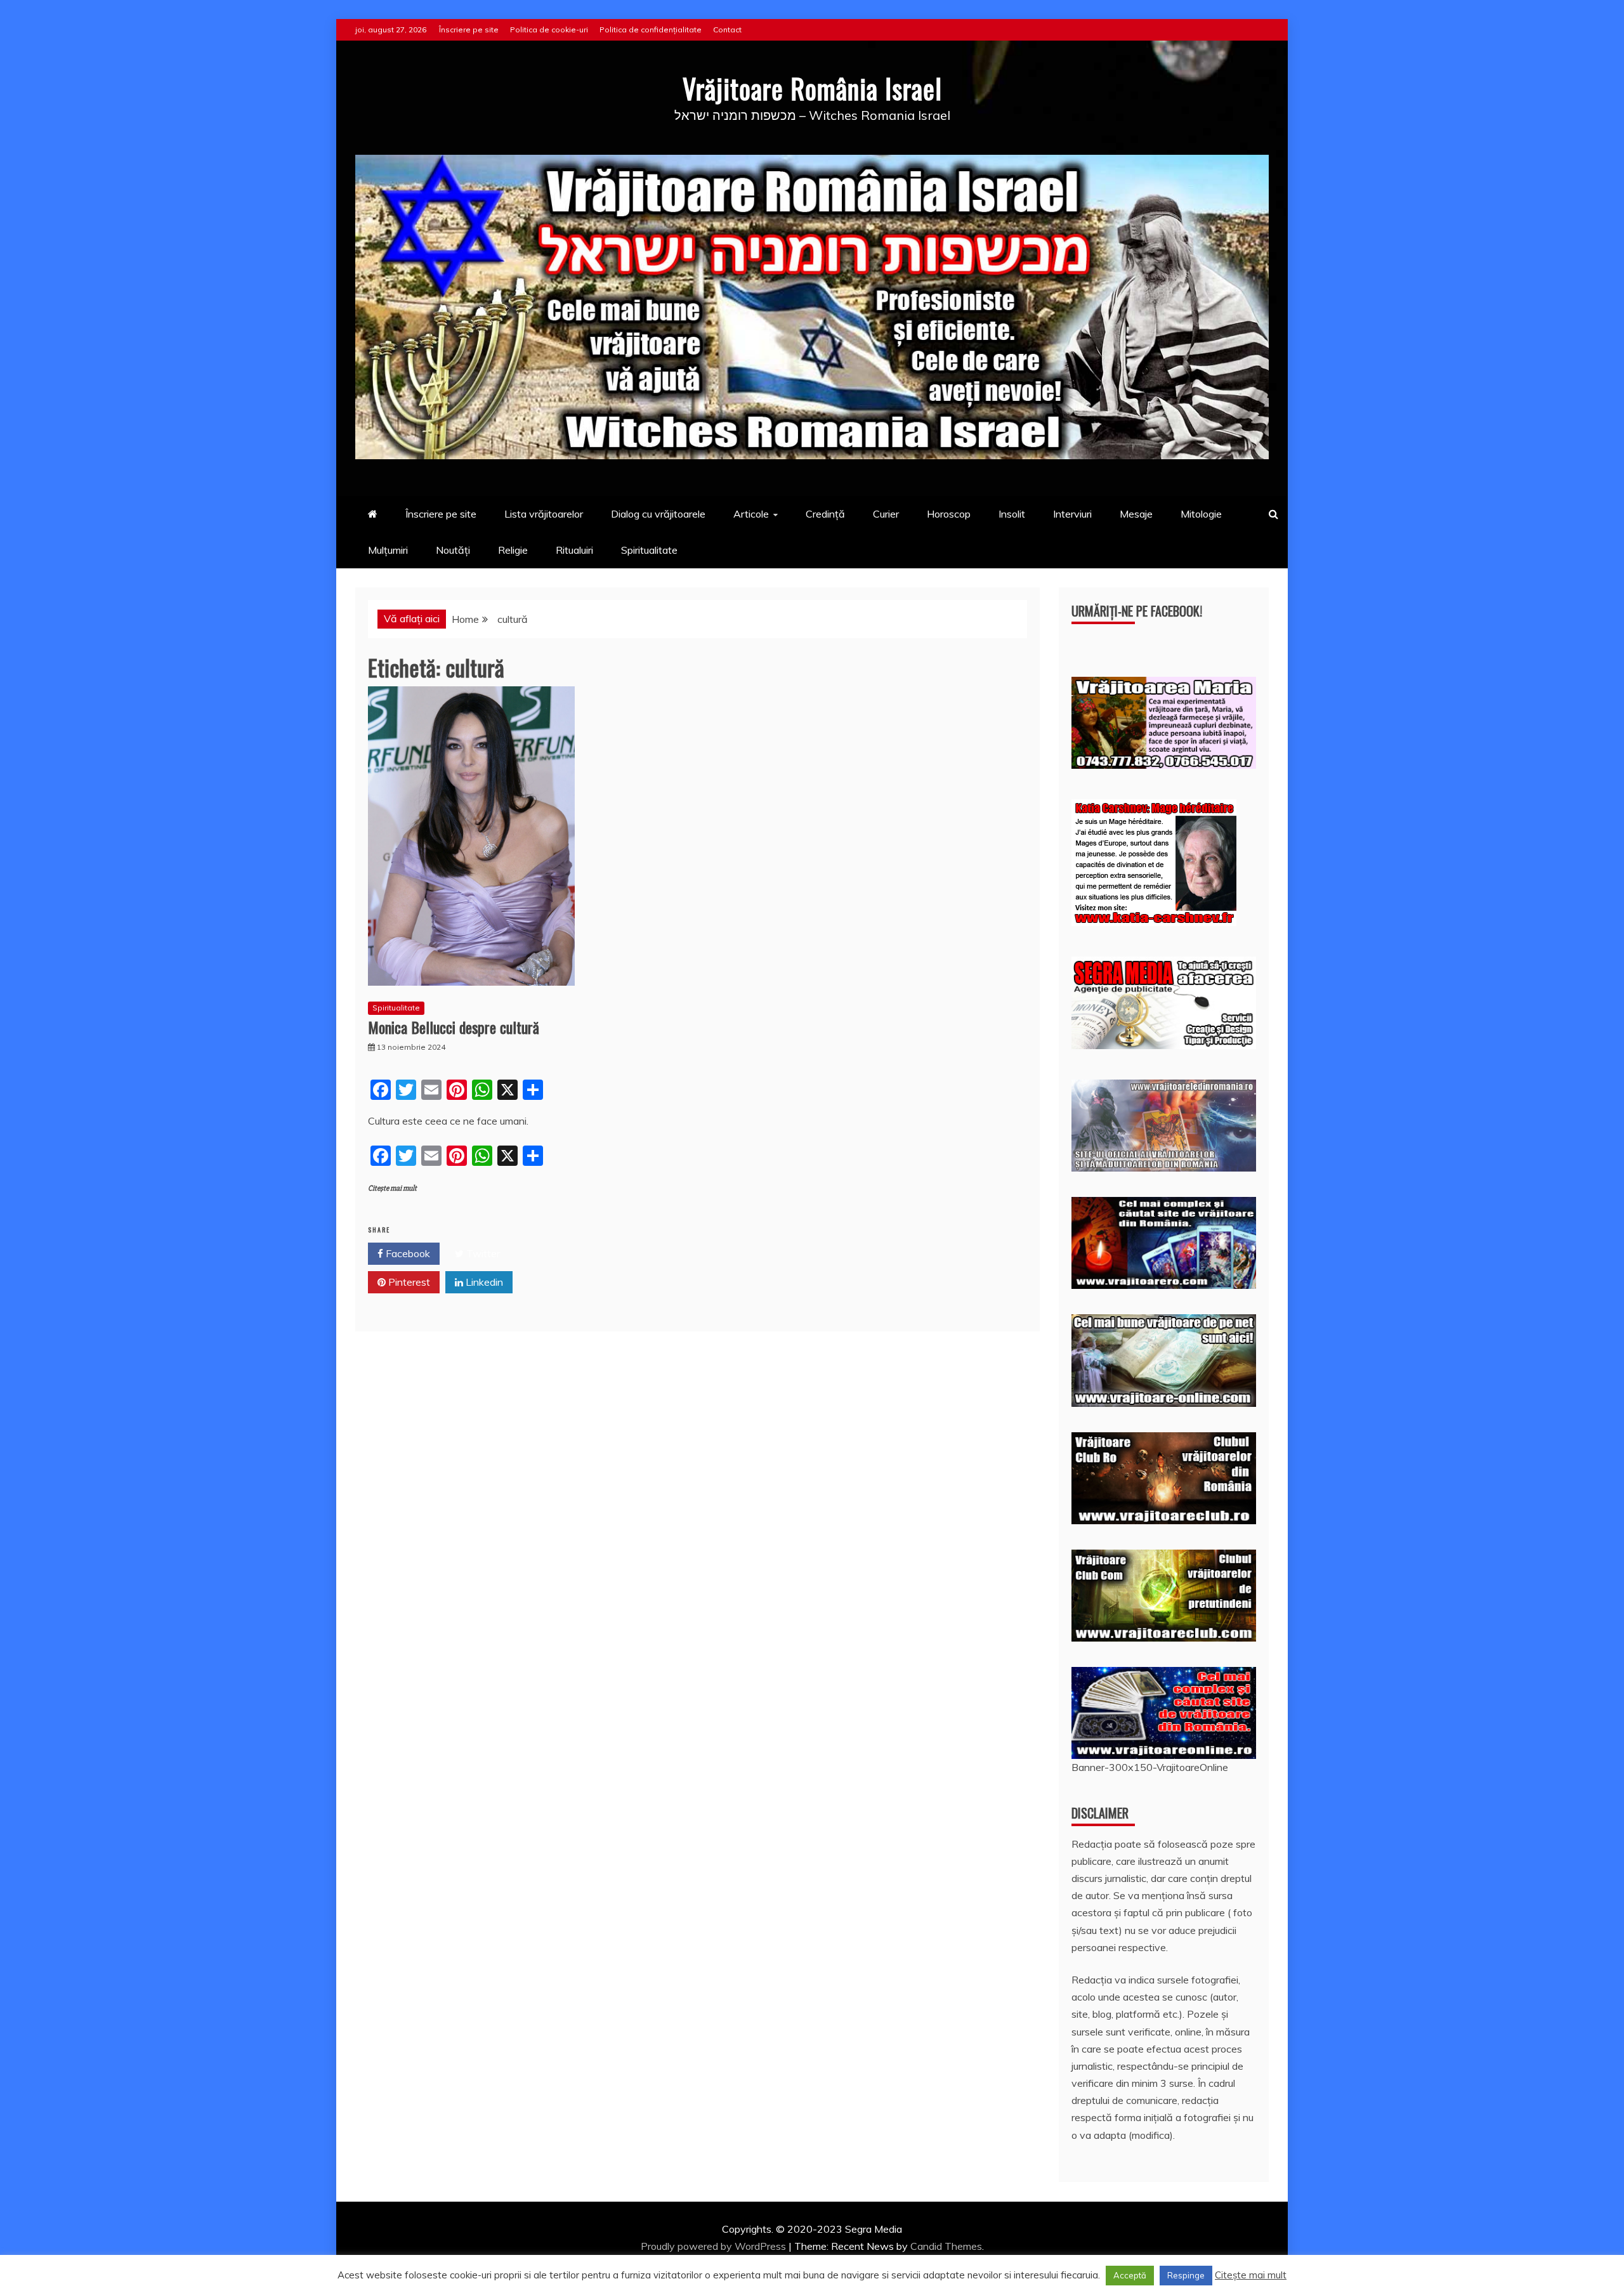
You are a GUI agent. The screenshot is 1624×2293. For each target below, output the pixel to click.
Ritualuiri (574, 550)
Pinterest (408, 1282)
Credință (825, 514)
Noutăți (453, 550)
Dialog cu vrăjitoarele (658, 514)
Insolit (1012, 514)
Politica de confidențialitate (651, 29)
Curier (886, 514)
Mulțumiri (388, 550)
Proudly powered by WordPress (715, 2246)
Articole (751, 514)
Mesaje (1136, 514)
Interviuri (1072, 514)
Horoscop (949, 514)
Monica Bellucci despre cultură (454, 1027)
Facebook (407, 1253)
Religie (513, 550)
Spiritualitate (649, 550)
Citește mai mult (392, 1188)
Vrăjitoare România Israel (812, 88)
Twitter (482, 1253)
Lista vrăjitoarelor (544, 514)
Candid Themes (946, 2246)
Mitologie (1201, 514)
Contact (727, 29)
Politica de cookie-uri (549, 29)
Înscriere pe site (469, 29)
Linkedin (483, 1282)
